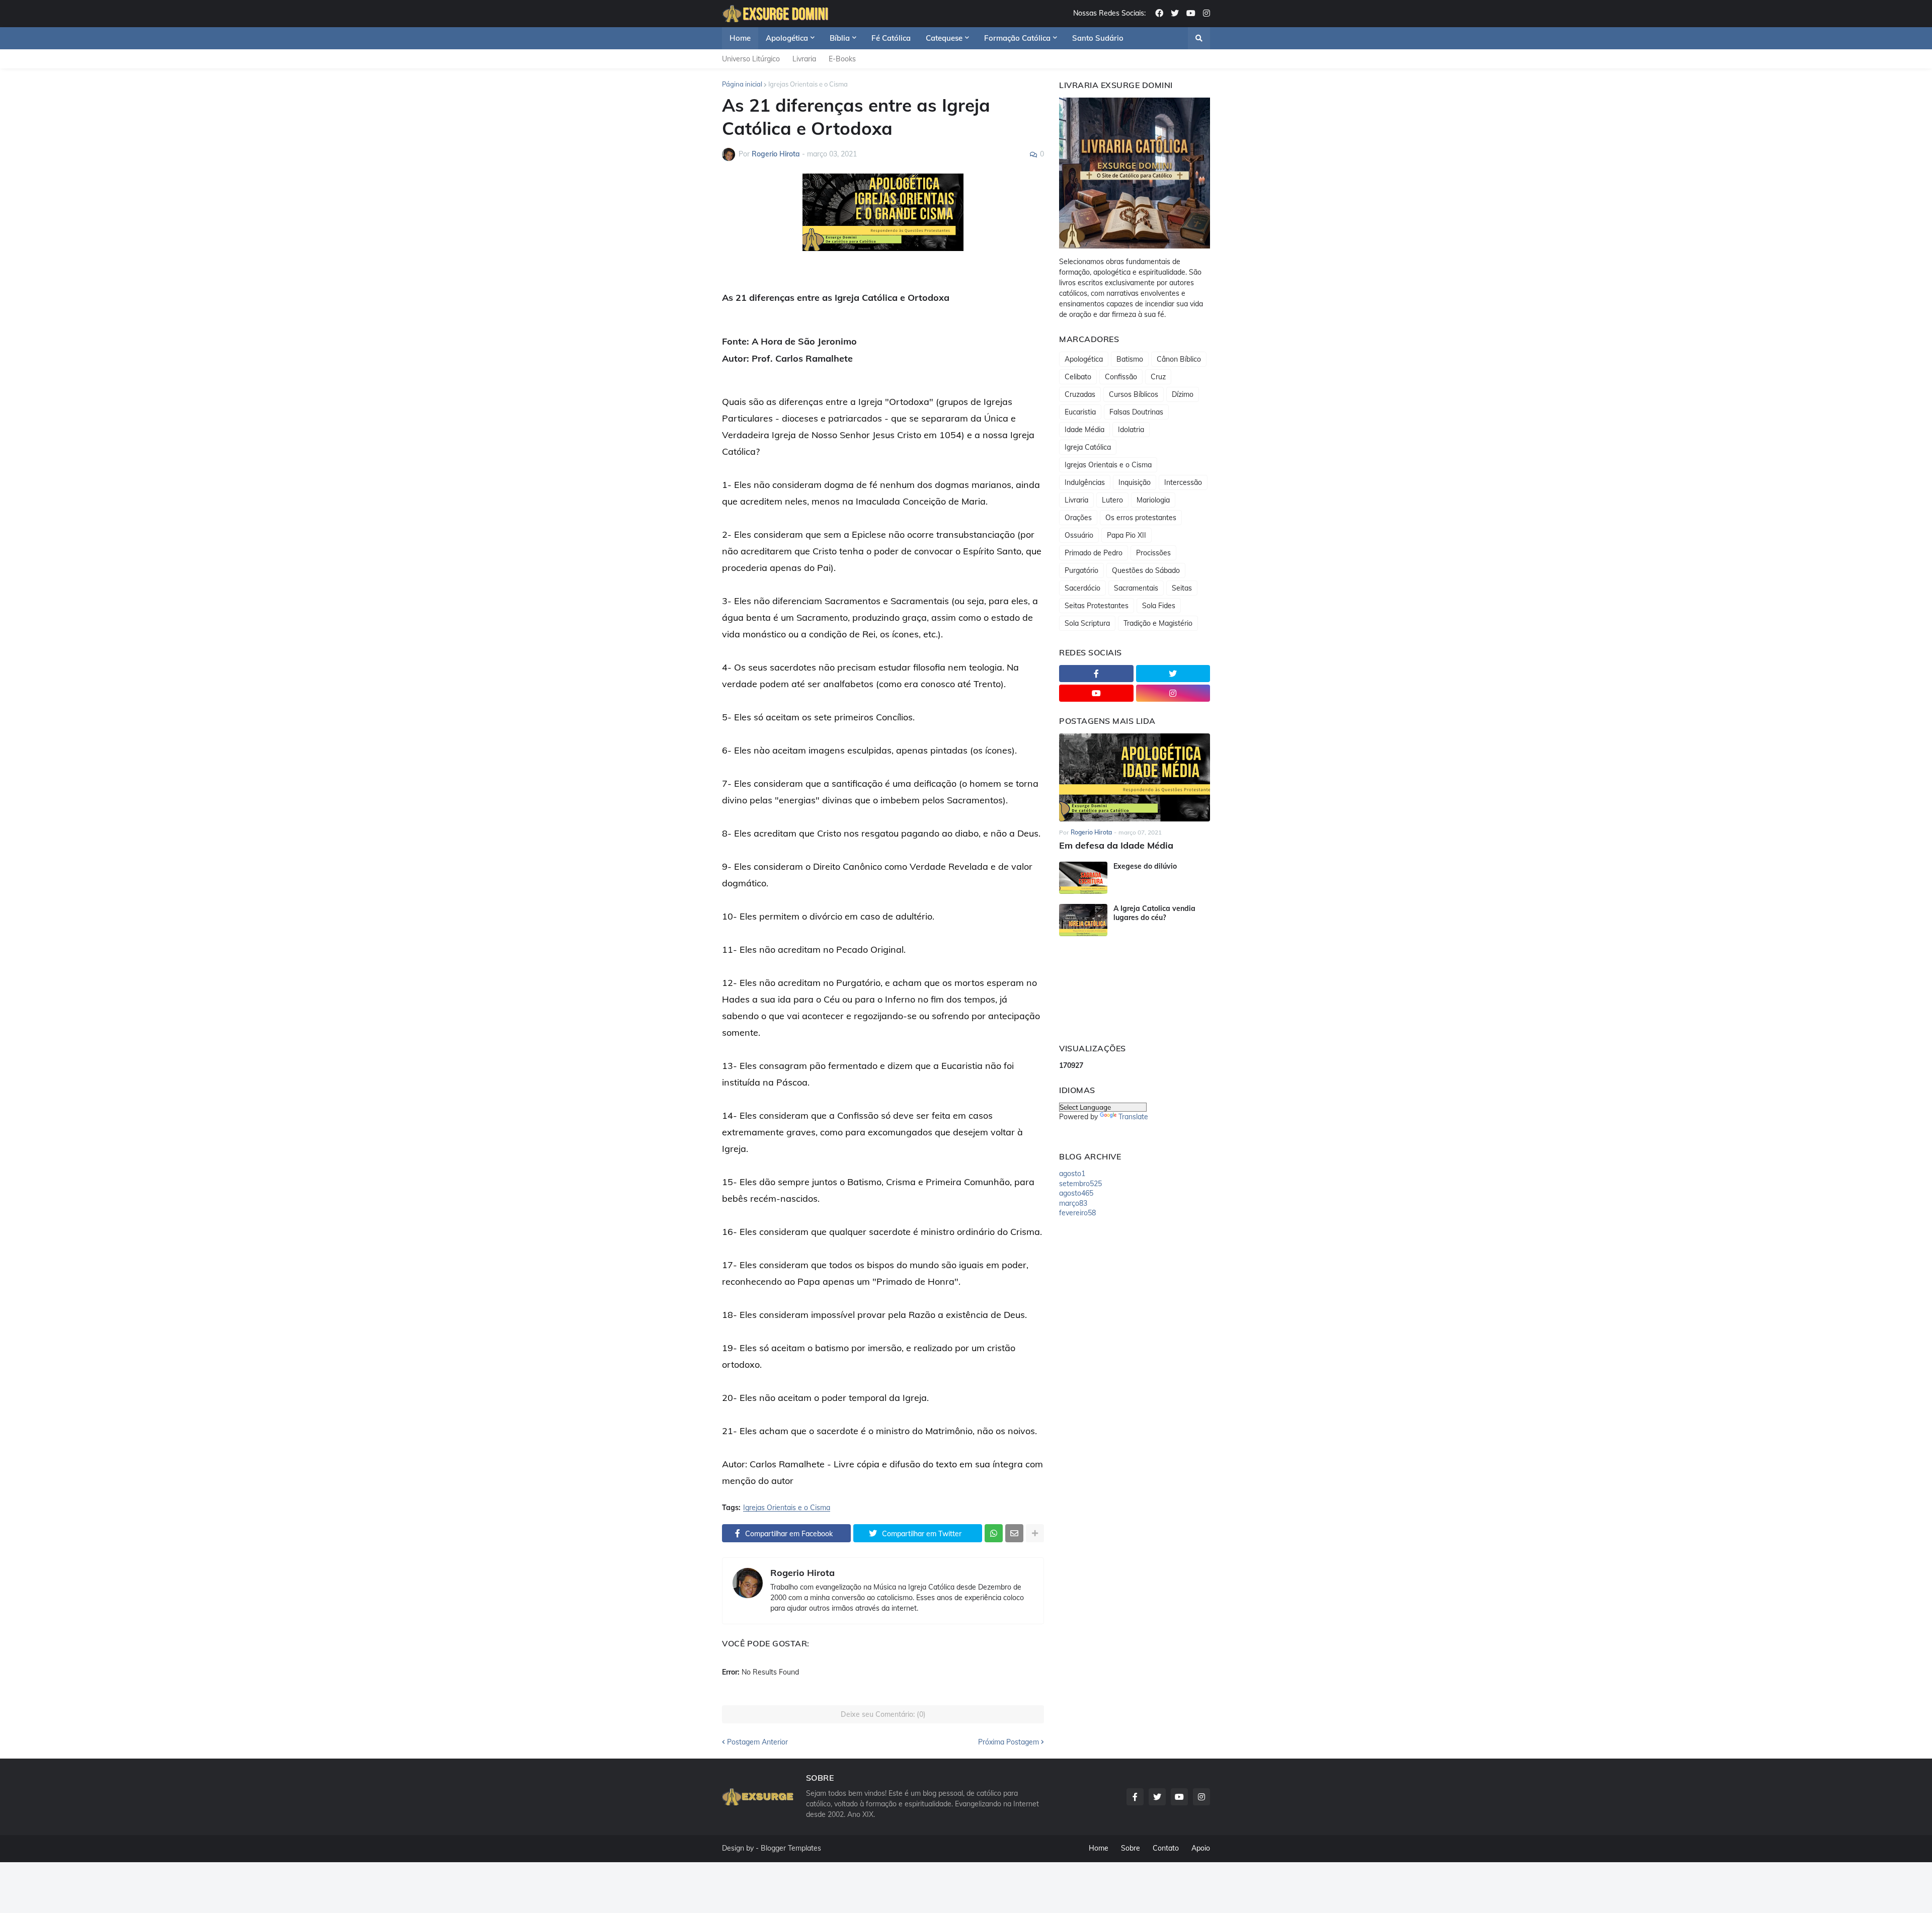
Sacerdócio (1082, 588)
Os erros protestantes (1141, 518)
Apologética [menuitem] (787, 38)
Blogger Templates (791, 1848)
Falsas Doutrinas (1136, 412)
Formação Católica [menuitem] (1017, 38)
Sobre (1131, 1848)
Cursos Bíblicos (1134, 394)
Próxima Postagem (1009, 1742)
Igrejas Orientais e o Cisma (808, 84)
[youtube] (1191, 14)
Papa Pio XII (1126, 535)
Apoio (1201, 1848)
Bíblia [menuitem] (840, 38)
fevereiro (1077, 1213)
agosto (1072, 1174)
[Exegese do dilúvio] (1083, 878)
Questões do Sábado (1146, 570)
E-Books (842, 59)
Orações (1078, 518)
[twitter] (1175, 14)
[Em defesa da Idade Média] (1135, 777)
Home (1099, 1848)
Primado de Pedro (1094, 553)
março (1073, 1203)
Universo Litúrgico (751, 59)
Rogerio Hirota (802, 1573)
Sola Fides (1159, 606)
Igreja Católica (1088, 447)
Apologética (1084, 359)
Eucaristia (1080, 412)
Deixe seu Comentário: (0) (883, 1714)
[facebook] (1159, 14)
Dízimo (1183, 394)
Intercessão (1183, 482)
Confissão (1121, 377)
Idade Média (1084, 430)
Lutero (1112, 500)
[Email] (1014, 1533)
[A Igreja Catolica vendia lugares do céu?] (1083, 920)
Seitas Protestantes (1097, 606)
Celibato (1078, 377)
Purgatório (1081, 570)
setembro (1080, 1184)
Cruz (1158, 377)
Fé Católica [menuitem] (891, 38)
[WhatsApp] (994, 1533)
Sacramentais (1136, 588)
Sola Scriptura (1087, 623)
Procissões (1153, 553)
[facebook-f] (1096, 674)
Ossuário (1079, 535)
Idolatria (1131, 430)
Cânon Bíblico (1179, 359)
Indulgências (1085, 482)
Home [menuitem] (740, 38)
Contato (1166, 1848)
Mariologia (1153, 500)
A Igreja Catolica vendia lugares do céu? (1154, 913)
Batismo (1130, 359)
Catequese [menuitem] (944, 38)
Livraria (804, 59)
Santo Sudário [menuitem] (1098, 38)
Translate (1133, 1117)
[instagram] (1206, 14)
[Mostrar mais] (1035, 1533)
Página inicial (742, 84)
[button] (1199, 38)
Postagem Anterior (757, 1742)
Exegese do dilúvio (1145, 866)
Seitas (1182, 588)
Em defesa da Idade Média (1116, 845)
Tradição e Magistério (1158, 623)
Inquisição (1135, 482)
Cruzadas (1080, 394)
